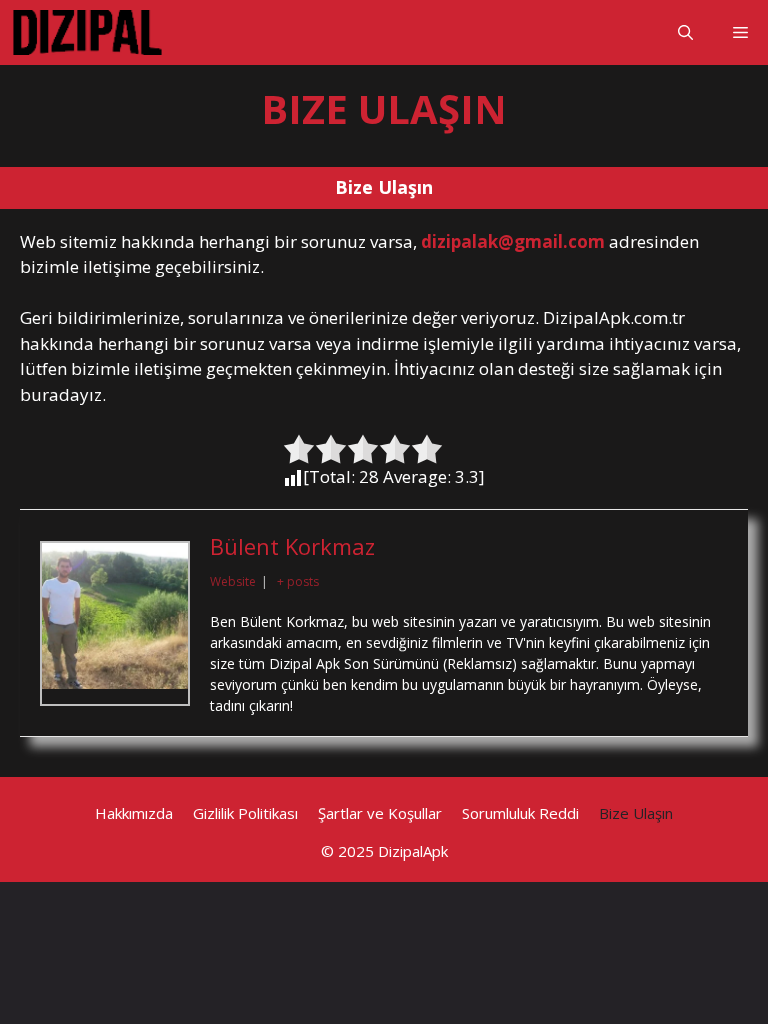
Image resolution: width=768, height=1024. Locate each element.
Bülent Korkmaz (292, 546)
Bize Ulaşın (636, 813)
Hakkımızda (134, 813)
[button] (685, 32)
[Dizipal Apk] (88, 32)
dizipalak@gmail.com (513, 241)
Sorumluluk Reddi (520, 813)
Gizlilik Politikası (245, 813)
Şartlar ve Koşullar (380, 813)
